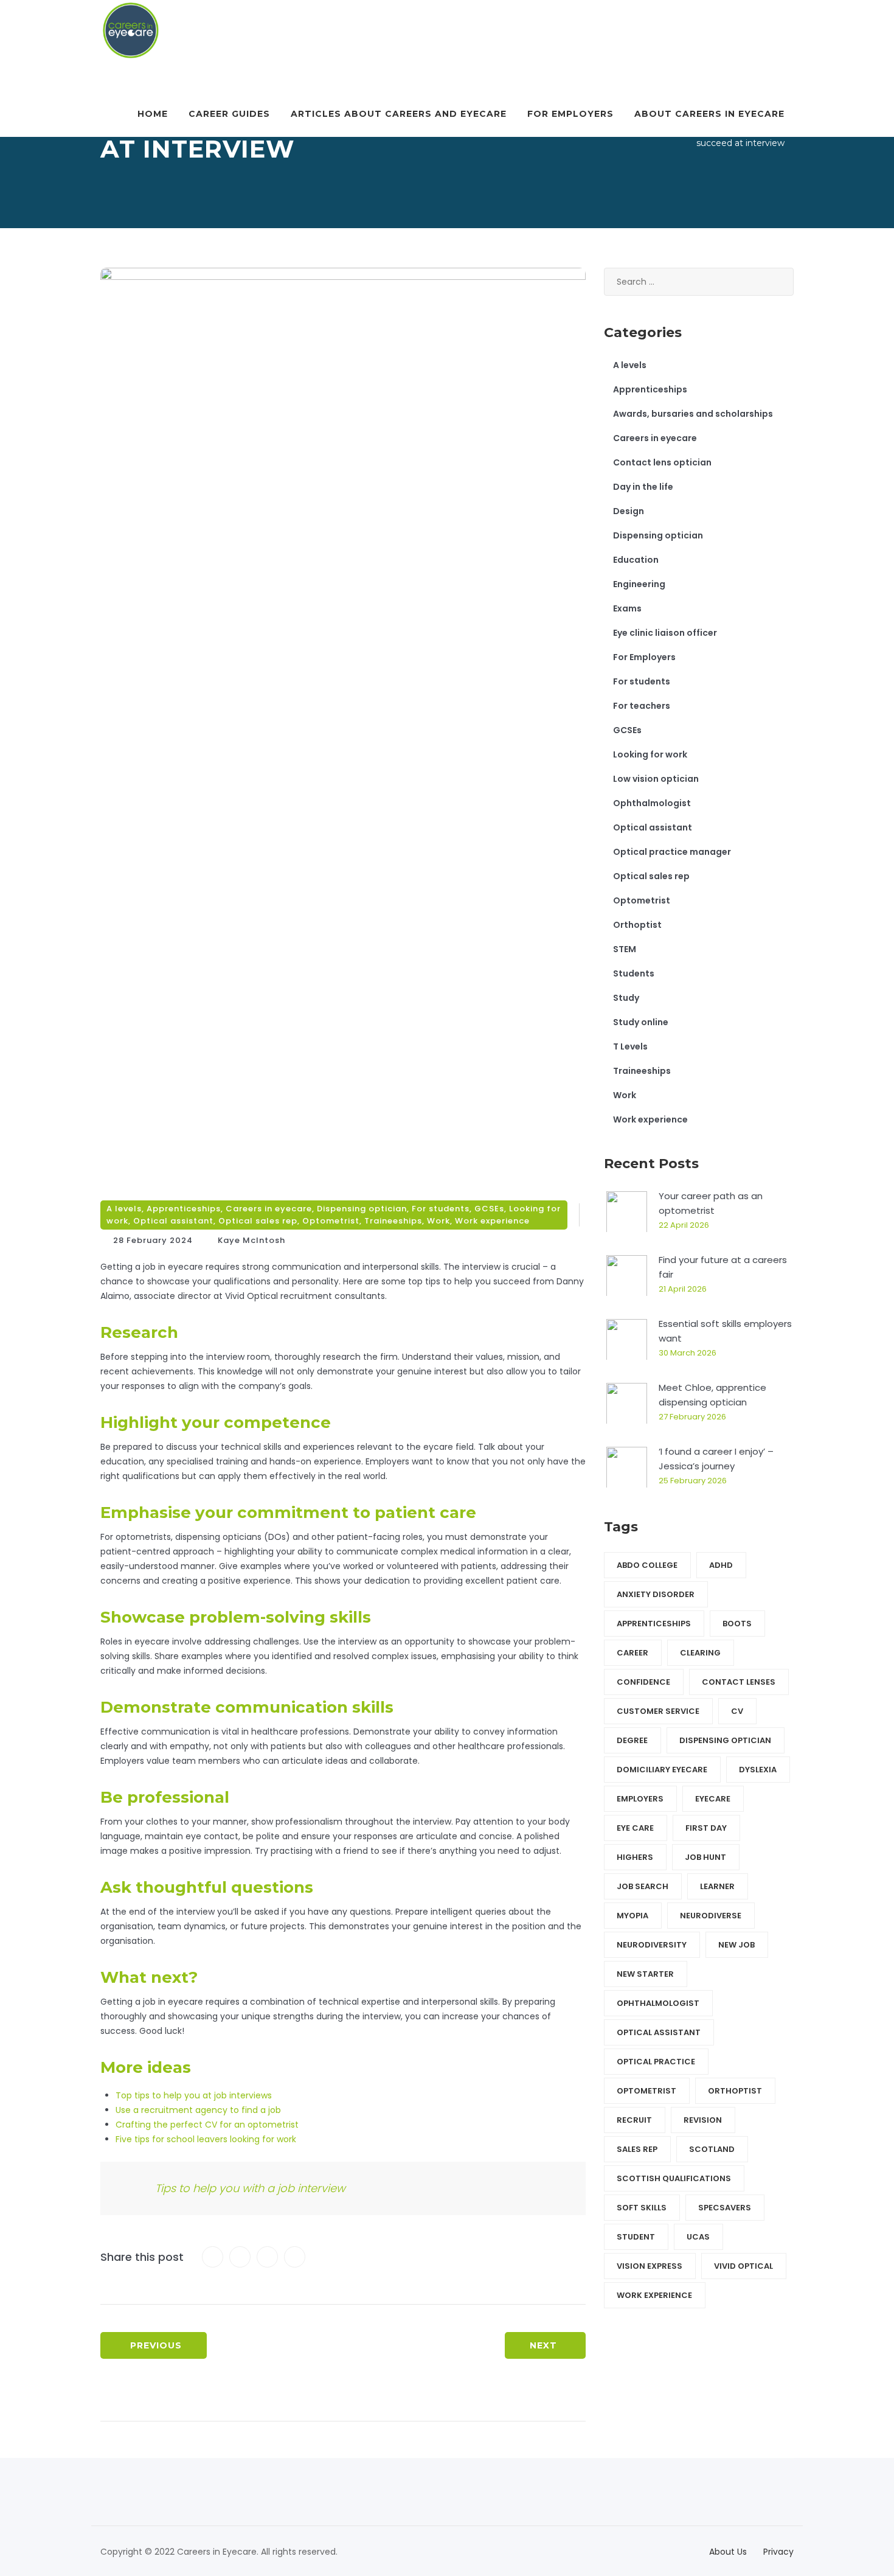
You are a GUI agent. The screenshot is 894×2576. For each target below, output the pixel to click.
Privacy (778, 2552)
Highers (635, 1857)
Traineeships (393, 1221)
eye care (635, 1828)
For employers (570, 114)
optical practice (656, 2062)
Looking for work (650, 754)
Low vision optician (656, 779)
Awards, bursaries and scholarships (693, 414)
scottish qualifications (674, 2178)
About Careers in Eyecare (709, 114)
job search (643, 1886)
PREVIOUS (156, 2345)
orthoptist (735, 2091)
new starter (645, 1974)
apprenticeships (654, 1624)
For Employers (644, 657)
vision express (650, 2266)
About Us (728, 2552)
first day (706, 1828)
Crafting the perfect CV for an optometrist (207, 2125)
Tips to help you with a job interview (250, 2188)
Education (636, 560)
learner (717, 1886)
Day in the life (643, 487)
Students (634, 973)
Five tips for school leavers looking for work (206, 2139)
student (636, 2237)
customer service (658, 1711)
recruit (634, 2120)
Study (626, 998)
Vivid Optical (743, 2266)
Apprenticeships (184, 1209)
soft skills (642, 2208)
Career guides (229, 114)
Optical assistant (173, 1221)
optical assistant (659, 2032)
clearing (700, 1653)
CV (737, 1711)
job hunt (705, 1857)
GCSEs (489, 1209)
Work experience (492, 1221)
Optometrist (331, 1221)
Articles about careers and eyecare (399, 114)
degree (632, 1740)
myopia (632, 1916)
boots (737, 1624)
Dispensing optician (362, 1209)
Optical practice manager (672, 852)
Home (153, 114)
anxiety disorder (656, 1594)
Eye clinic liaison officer (665, 633)
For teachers (642, 706)
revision (703, 2120)
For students (441, 1209)
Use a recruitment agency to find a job (198, 2110)
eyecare (713, 1799)
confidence (643, 1682)
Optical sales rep (258, 1221)
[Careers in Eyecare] (131, 30)
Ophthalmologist (652, 803)
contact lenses (739, 1682)
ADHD (721, 1565)
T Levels (630, 1046)
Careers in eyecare (269, 1209)
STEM (625, 949)
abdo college (647, 1565)
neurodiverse (711, 1916)
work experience (654, 2295)
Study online (641, 1022)
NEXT (543, 2345)
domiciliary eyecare (662, 1770)
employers (640, 1799)
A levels (124, 1209)
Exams (627, 608)
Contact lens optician (662, 462)
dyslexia (758, 1770)
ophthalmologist (658, 2003)
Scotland (712, 2149)
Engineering (639, 584)
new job (736, 1945)
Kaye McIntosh (251, 1240)
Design (629, 511)
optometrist (646, 2091)
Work (438, 1221)
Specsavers (725, 2208)
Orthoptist (637, 925)
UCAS (698, 2237)
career (632, 1653)
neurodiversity (652, 1945)
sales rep (637, 2149)
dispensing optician (725, 1740)
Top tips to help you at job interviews (194, 2095)
